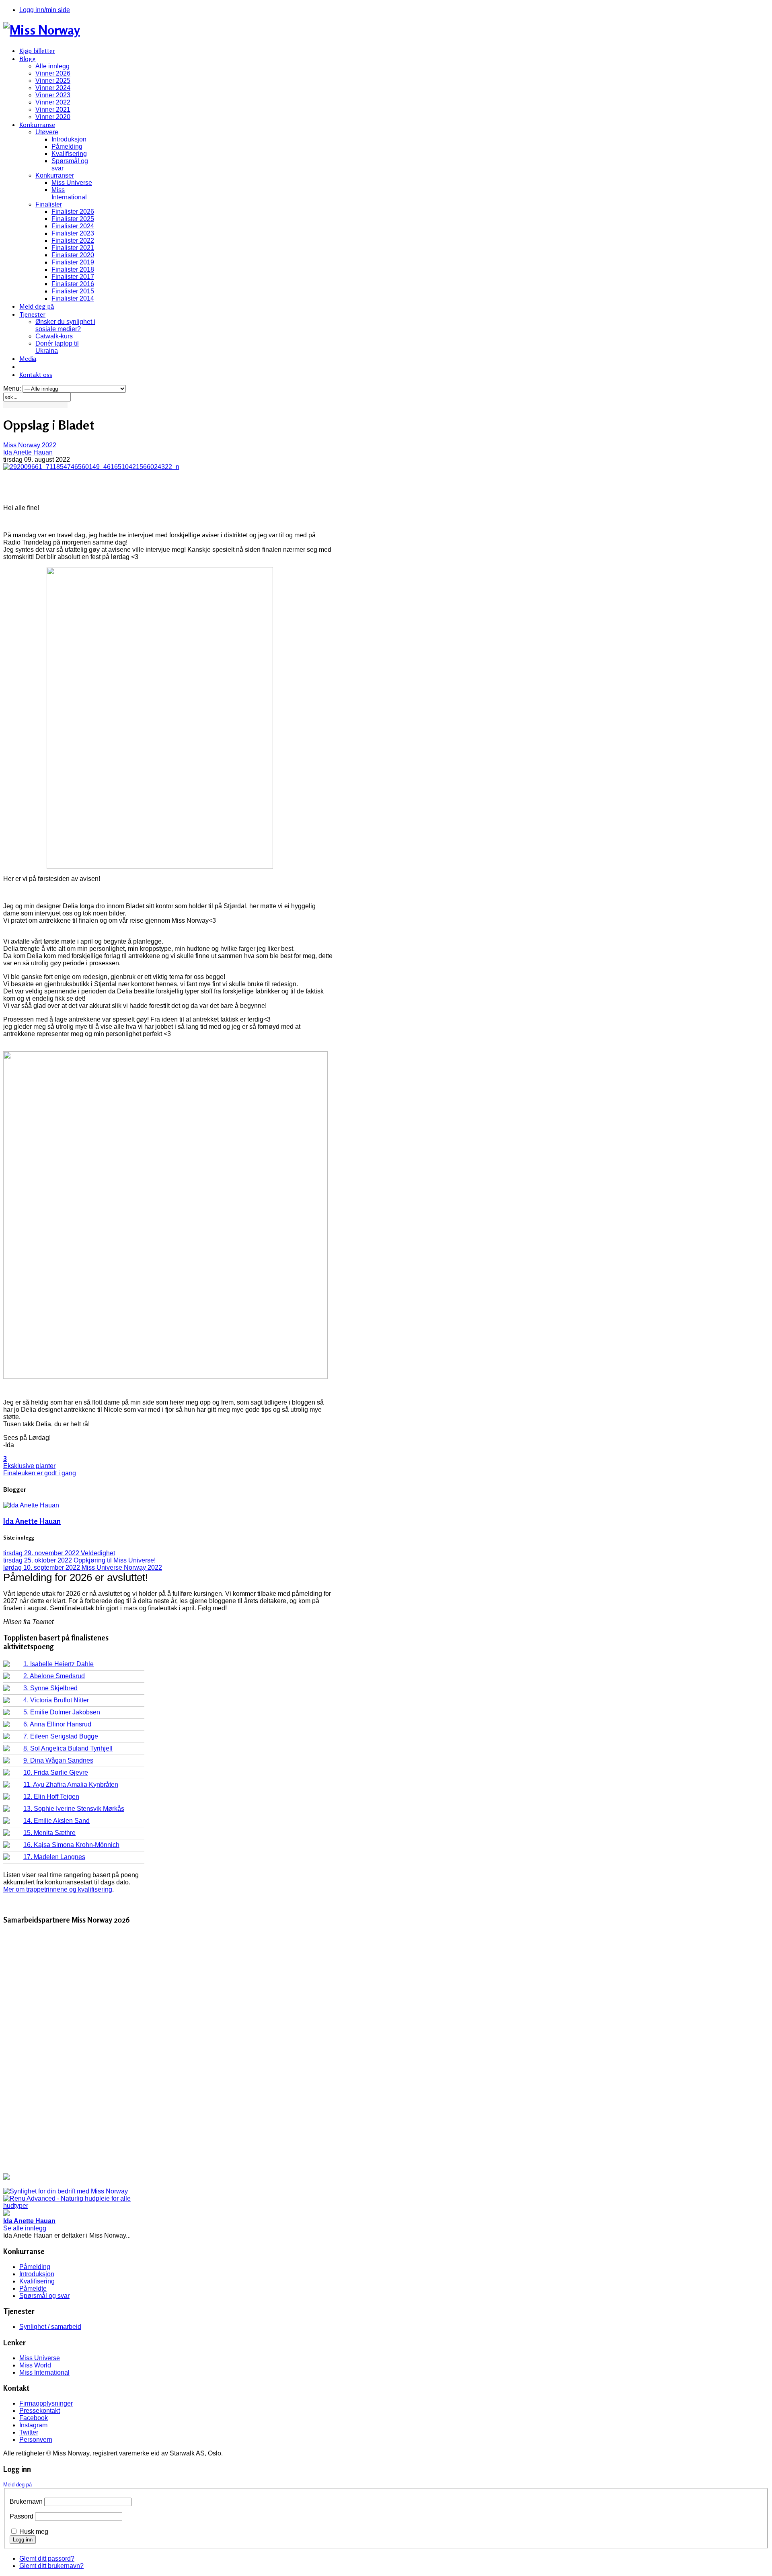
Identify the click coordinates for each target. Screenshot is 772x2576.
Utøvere (47, 132)
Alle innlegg (52, 66)
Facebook (34, 2418)
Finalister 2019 (73, 262)
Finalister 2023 (73, 233)
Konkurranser (55, 175)
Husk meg (34, 2532)
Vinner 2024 (53, 88)
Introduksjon (69, 139)
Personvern (36, 2440)
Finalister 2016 (73, 284)
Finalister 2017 (73, 277)
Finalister (49, 204)
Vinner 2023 (53, 95)
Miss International (69, 194)
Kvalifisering (69, 154)
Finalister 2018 (73, 269)
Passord (22, 2516)
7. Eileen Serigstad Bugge (61, 1736)
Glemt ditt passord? (47, 2559)
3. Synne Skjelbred (50, 1688)
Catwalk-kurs (54, 336)
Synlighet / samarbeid (50, 2327)
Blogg (28, 59)
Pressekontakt (40, 2411)
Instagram (33, 2425)
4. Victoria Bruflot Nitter (56, 1700)
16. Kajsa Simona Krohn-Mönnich (71, 1845)
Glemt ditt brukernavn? (51, 2566)
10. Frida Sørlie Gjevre (56, 1772)
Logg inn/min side (45, 10)
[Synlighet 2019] (66, 2191)
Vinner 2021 (53, 110)
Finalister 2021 (73, 248)
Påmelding (67, 146)
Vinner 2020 (53, 117)
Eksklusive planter (29, 1466)
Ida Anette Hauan (28, 452)
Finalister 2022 (73, 241)
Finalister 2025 (73, 219)
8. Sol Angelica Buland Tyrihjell (68, 1748)
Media (28, 358)
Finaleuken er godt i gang (40, 1473)
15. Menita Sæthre (49, 1833)
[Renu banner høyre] (74, 2206)
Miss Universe (72, 183)
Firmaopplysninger (46, 2403)
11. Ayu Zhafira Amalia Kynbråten (71, 1785)
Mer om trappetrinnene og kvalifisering (58, 1889)
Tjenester (32, 314)
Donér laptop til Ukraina (57, 347)
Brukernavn (26, 2501)
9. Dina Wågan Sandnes (58, 1760)
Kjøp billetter (37, 51)
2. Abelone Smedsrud (54, 1676)
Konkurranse (37, 125)
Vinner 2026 (53, 73)
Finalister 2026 (73, 212)
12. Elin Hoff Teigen (51, 1797)
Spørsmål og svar (44, 2296)
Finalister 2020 (73, 255)
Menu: (13, 388)
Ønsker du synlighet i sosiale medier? (65, 325)
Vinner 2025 (53, 81)
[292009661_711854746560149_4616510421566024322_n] (91, 467)
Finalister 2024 (73, 226)
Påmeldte (33, 2288)
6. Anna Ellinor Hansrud (57, 1724)
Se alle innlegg (25, 2228)
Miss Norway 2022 (30, 445)
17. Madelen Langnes (54, 1857)
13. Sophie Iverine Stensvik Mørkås (74, 1809)
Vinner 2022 (53, 102)
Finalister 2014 (73, 298)
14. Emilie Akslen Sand (56, 1821)
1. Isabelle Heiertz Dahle (59, 1664)
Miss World (35, 2365)
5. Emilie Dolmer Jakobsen (62, 1712)
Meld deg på (37, 306)
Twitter (29, 2432)
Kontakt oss (36, 375)
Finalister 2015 (73, 291)
